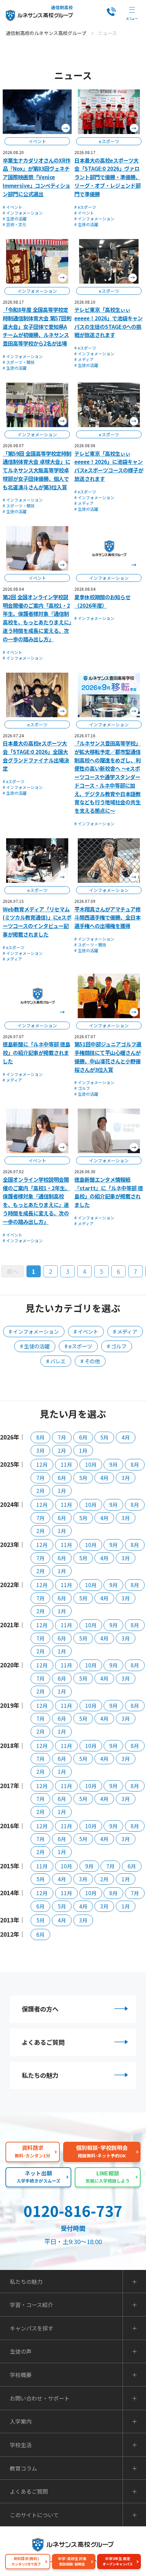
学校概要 (21, 2375)
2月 (62, 1450)
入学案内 (21, 2421)
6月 (83, 1437)
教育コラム (23, 2468)
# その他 (90, 1361)
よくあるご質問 (43, 2042)
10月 (91, 1464)
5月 (104, 1437)
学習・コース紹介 (31, 2305)
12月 (42, 1464)
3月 (40, 1450)
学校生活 (21, 2445)
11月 (66, 1464)
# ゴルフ (82, 1088)
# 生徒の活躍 (15, 218)
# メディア (84, 359)
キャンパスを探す (32, 2328)
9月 (113, 1464)
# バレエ (56, 1361)
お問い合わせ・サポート (40, 2398)
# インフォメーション (23, 213)
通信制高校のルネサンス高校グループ (46, 33)
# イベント (13, 207)
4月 (126, 1437)
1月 (83, 1450)
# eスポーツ (85, 207)
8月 (40, 1437)
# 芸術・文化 (15, 224)
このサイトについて (34, 2515)
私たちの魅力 (40, 2075)
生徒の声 (21, 2351)
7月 (62, 1437)
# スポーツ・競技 (19, 362)
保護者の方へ (40, 2009)
